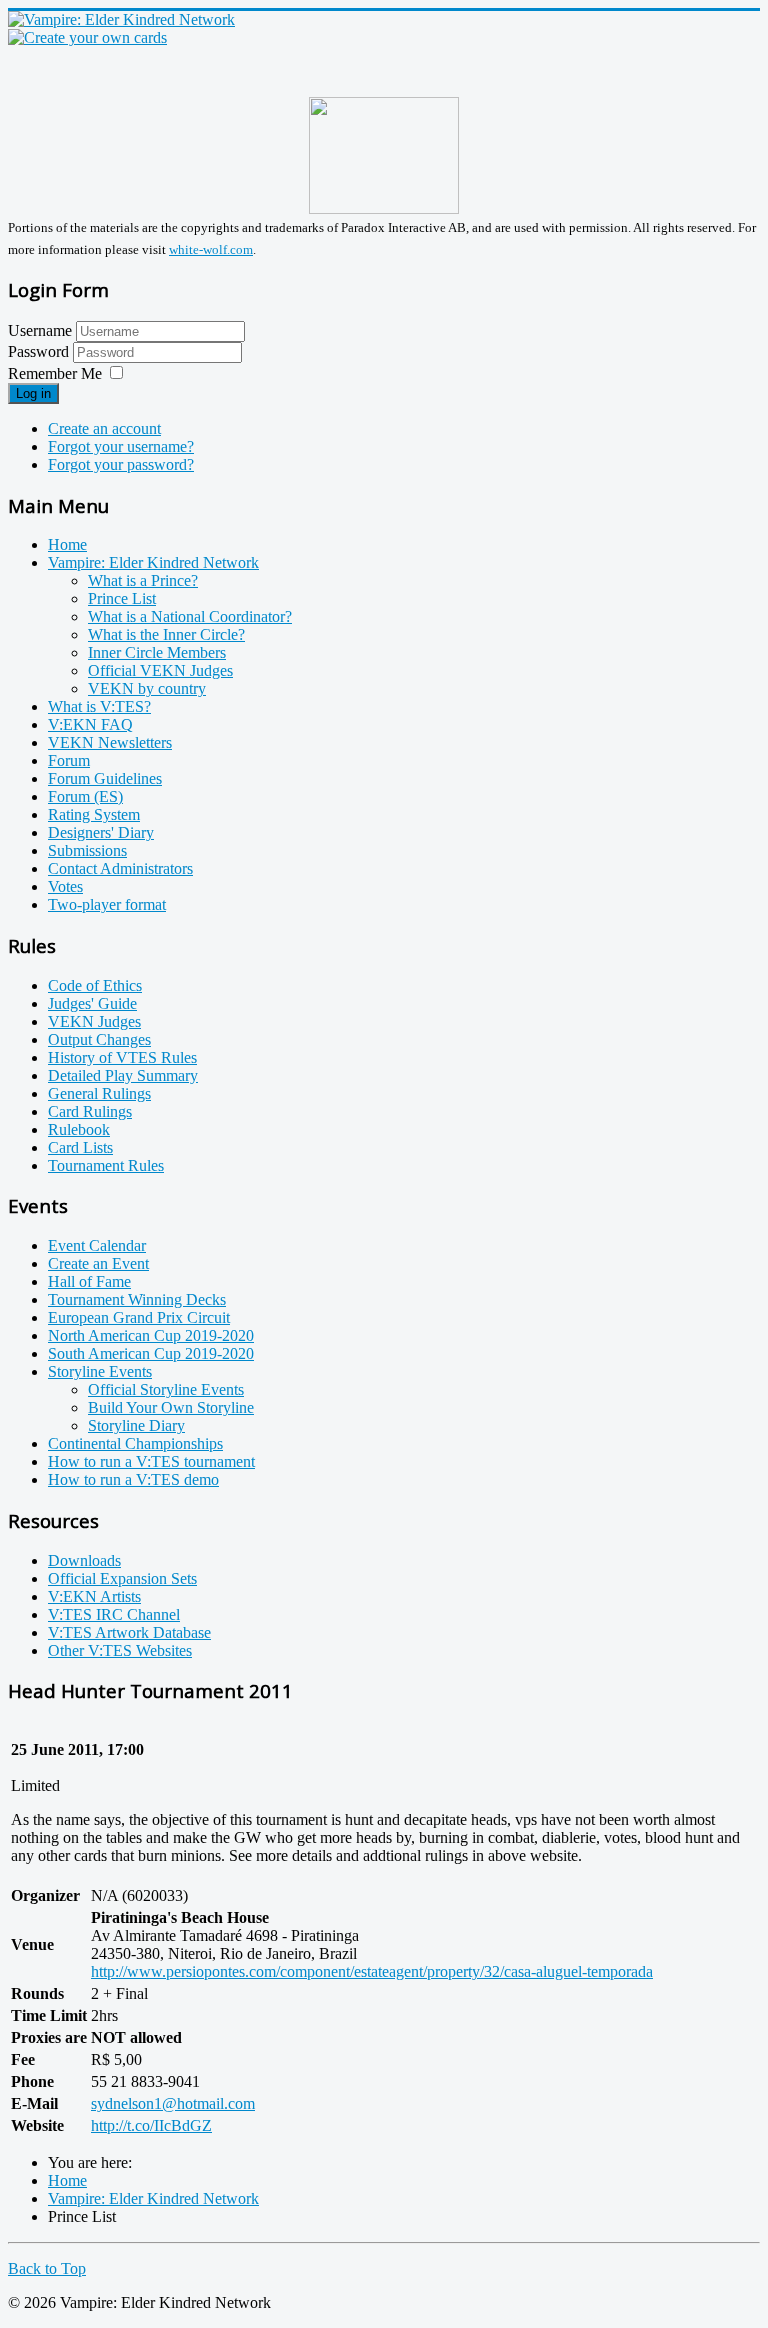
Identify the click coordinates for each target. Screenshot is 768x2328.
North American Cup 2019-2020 (151, 1335)
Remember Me (55, 373)
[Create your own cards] (87, 37)
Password (40, 351)
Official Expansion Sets (122, 1578)
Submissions (87, 850)
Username (40, 330)
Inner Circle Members (157, 652)
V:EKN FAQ (90, 724)
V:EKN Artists (94, 1596)
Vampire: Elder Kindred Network (153, 562)
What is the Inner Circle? (166, 634)
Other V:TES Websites (120, 1650)
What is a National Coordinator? (190, 616)
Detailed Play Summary (123, 1075)
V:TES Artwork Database (129, 1632)
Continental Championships (135, 1443)
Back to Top (47, 2268)
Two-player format (107, 904)
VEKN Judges (94, 1021)
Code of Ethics (95, 985)
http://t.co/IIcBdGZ (151, 2125)
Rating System (94, 814)
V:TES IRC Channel (114, 1614)
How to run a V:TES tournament (151, 1461)
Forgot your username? (121, 446)
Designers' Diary (101, 832)
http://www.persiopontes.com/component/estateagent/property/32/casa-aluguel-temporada (372, 1971)
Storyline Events (100, 1371)
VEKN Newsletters (110, 742)
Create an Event (98, 1263)
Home (67, 544)
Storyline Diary (136, 1425)
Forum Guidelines (105, 778)
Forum (69, 760)
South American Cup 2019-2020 (151, 1353)
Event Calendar (97, 1245)
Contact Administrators (120, 868)
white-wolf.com (211, 249)
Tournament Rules (106, 1165)
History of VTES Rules (122, 1057)
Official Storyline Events (166, 1389)
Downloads (84, 1560)
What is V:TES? (99, 706)
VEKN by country (147, 688)
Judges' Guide (92, 1003)
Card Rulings (90, 1111)
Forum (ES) (85, 796)
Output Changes (99, 1039)
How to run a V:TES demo (133, 1479)
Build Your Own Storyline (171, 1407)
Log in (33, 393)
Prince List (122, 598)
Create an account (104, 428)
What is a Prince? (143, 580)
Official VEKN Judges (160, 670)
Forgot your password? (121, 464)
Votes (65, 886)
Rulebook (79, 1129)
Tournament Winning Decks (137, 1299)
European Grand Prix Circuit (139, 1317)
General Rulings (99, 1093)
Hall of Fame (89, 1281)
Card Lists (80, 1147)
